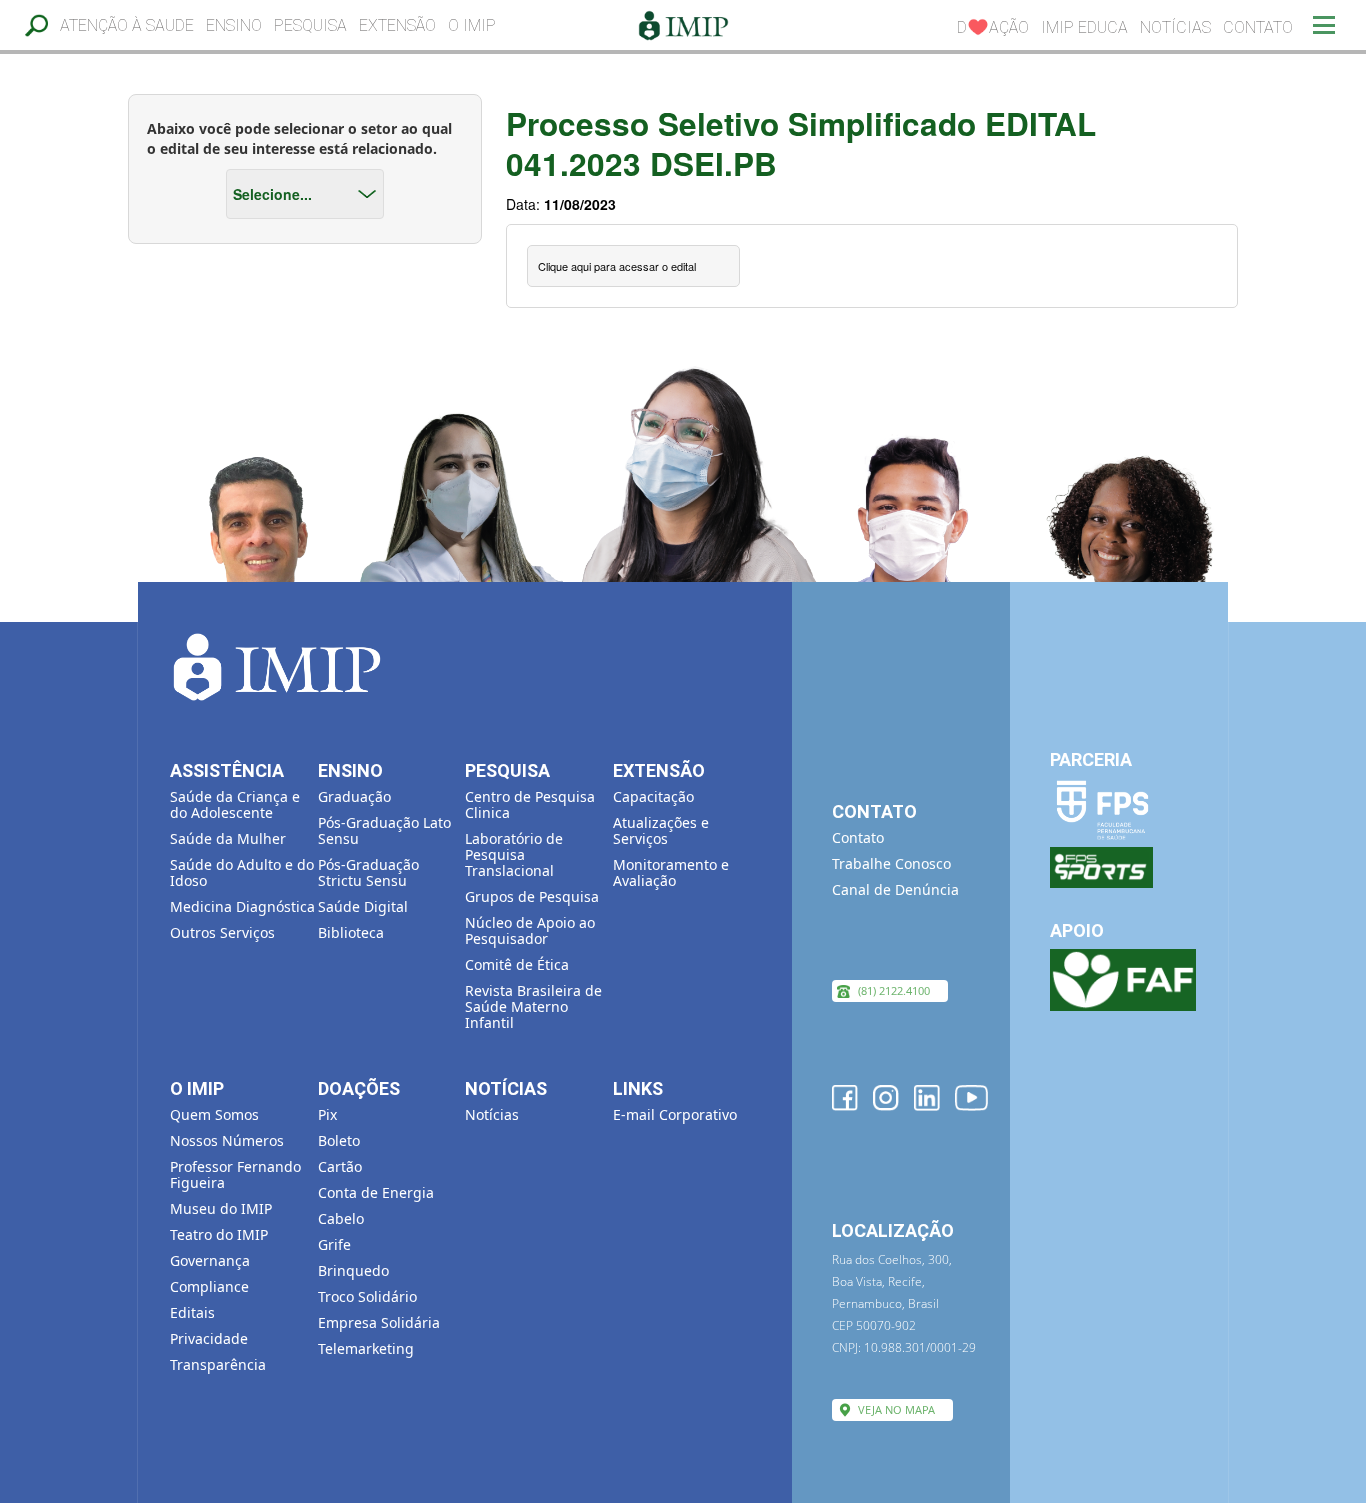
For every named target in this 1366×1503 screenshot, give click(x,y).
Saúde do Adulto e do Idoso (242, 872)
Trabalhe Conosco (891, 863)
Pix (327, 1114)
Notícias (1175, 27)
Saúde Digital (363, 906)
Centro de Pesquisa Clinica (530, 804)
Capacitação (653, 796)
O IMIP (472, 25)
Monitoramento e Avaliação (671, 872)
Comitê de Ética (517, 964)
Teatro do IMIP (219, 1234)
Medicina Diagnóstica (242, 906)
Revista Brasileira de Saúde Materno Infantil (533, 1006)
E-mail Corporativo (675, 1114)
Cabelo (341, 1218)
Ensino (234, 25)
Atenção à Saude (127, 25)
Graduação (354, 796)
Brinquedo (353, 1270)
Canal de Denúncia (895, 889)
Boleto (339, 1140)
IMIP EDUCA (1084, 27)
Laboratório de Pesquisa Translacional (514, 854)
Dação (993, 27)
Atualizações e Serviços (661, 830)
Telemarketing (366, 1348)
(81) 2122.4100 (894, 990)
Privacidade (209, 1338)
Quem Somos (214, 1114)
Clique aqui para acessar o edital (617, 266)
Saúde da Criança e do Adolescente (235, 804)
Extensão (397, 25)
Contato (1258, 27)
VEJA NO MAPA (896, 1409)
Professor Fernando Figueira (235, 1174)
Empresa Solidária (379, 1322)
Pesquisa (310, 25)
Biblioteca (351, 932)
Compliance (209, 1286)
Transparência (218, 1364)
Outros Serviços (222, 932)
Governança (210, 1260)
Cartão (340, 1166)
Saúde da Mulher (228, 838)
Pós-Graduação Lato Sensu (384, 830)
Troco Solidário (367, 1296)
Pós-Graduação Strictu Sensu (368, 872)
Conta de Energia (376, 1192)
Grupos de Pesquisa (532, 896)
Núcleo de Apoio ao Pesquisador (530, 930)
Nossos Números (227, 1140)
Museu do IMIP (221, 1208)
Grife (334, 1244)
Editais (192, 1312)
